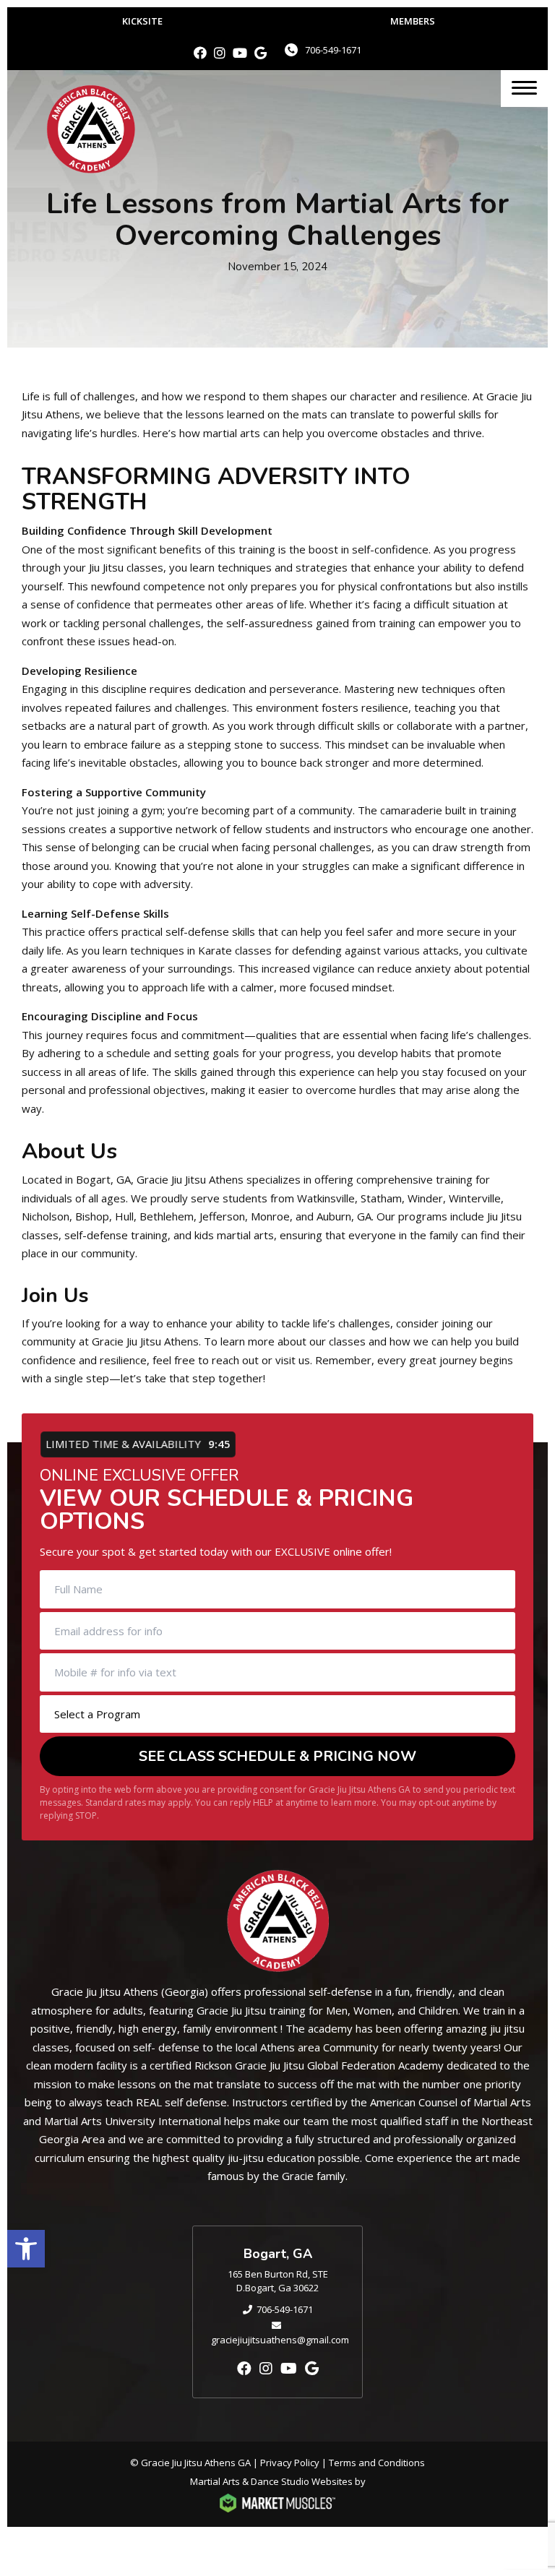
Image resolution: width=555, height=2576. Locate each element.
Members (413, 21)
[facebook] (200, 53)
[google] (261, 53)
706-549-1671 (333, 50)
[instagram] (220, 53)
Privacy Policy (290, 2463)
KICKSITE (142, 21)
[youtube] (240, 53)
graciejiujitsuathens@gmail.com (280, 2340)
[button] (26, 2249)
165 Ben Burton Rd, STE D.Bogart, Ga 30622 (278, 2281)
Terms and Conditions (377, 2463)
